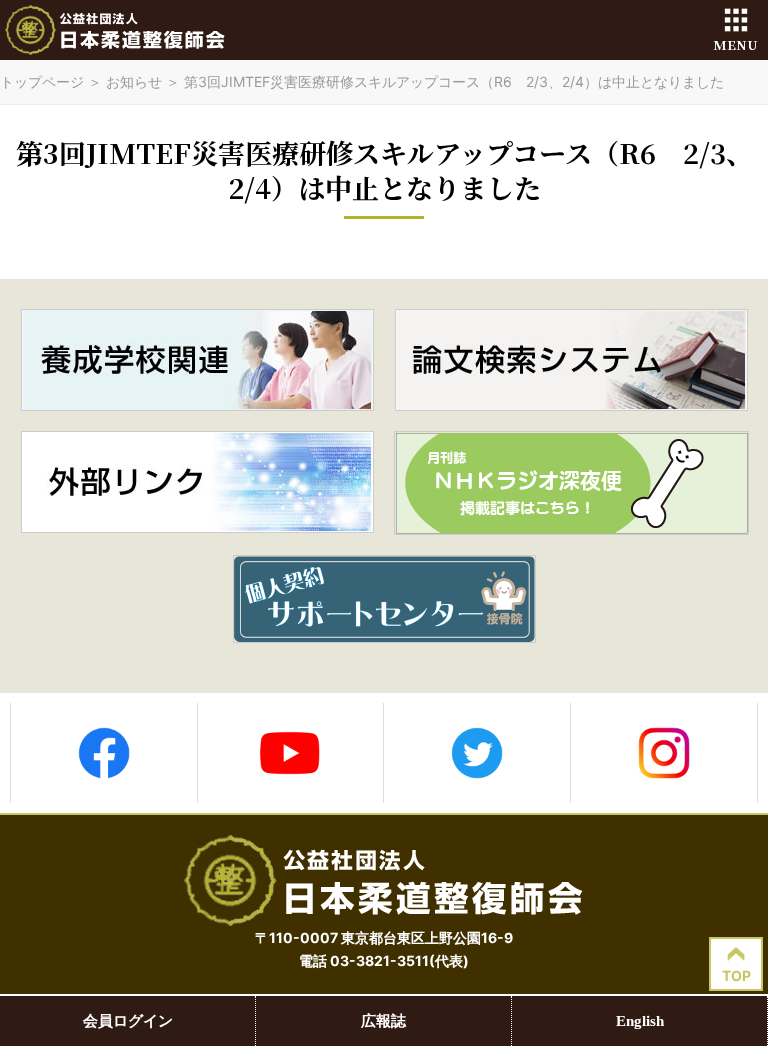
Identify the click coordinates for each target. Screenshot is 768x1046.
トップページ (42, 81)
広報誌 (383, 1021)
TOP (736, 975)
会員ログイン (128, 1021)
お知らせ (134, 81)
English (640, 1021)
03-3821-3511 (379, 960)
